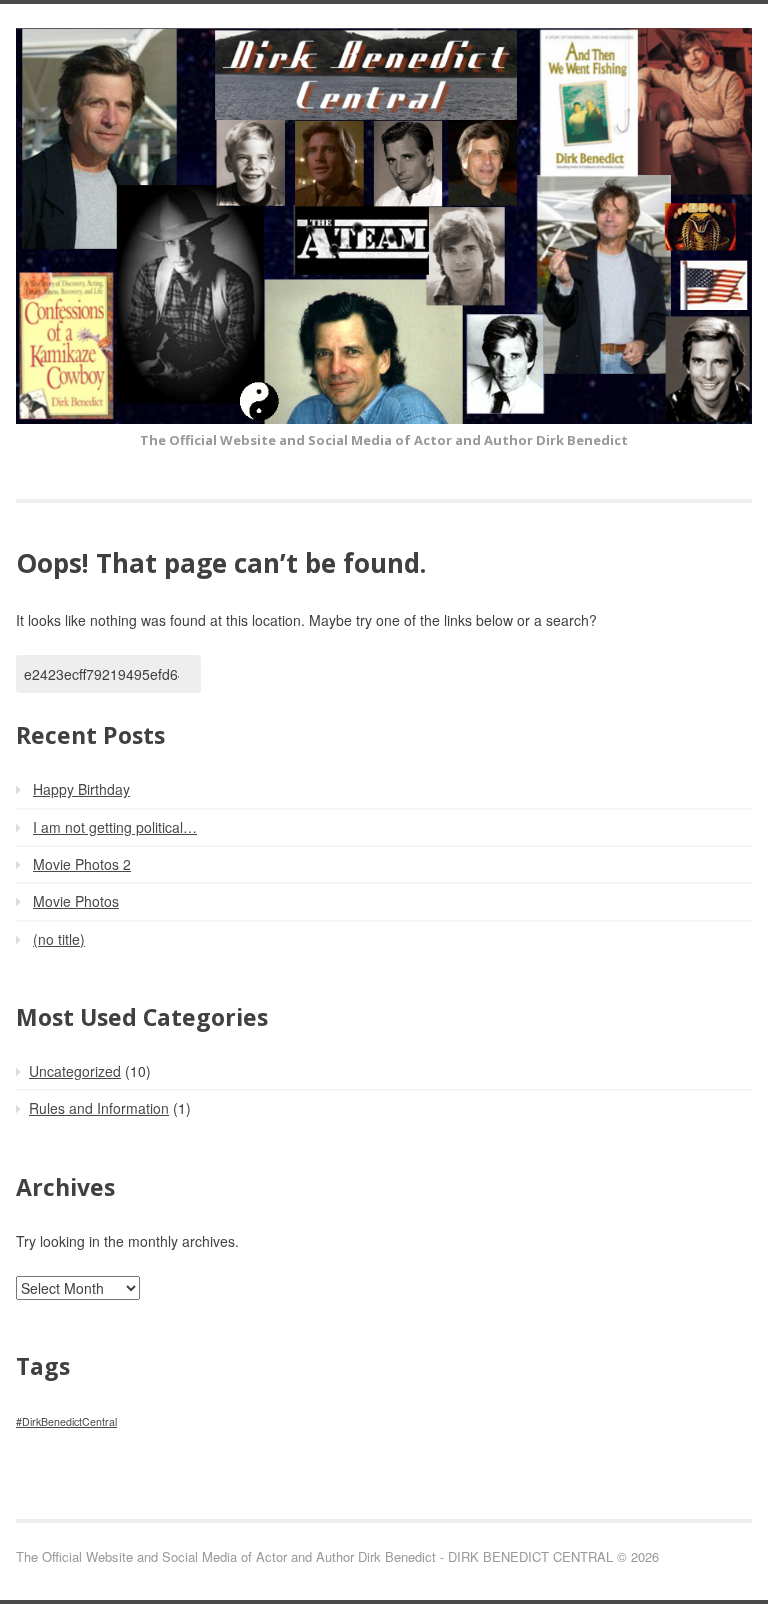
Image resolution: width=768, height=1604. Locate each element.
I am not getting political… (115, 827)
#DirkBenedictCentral (66, 1421)
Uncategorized (75, 1071)
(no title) (59, 939)
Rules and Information (99, 1108)
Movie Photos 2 (82, 864)
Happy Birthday (81, 789)
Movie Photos (76, 901)
